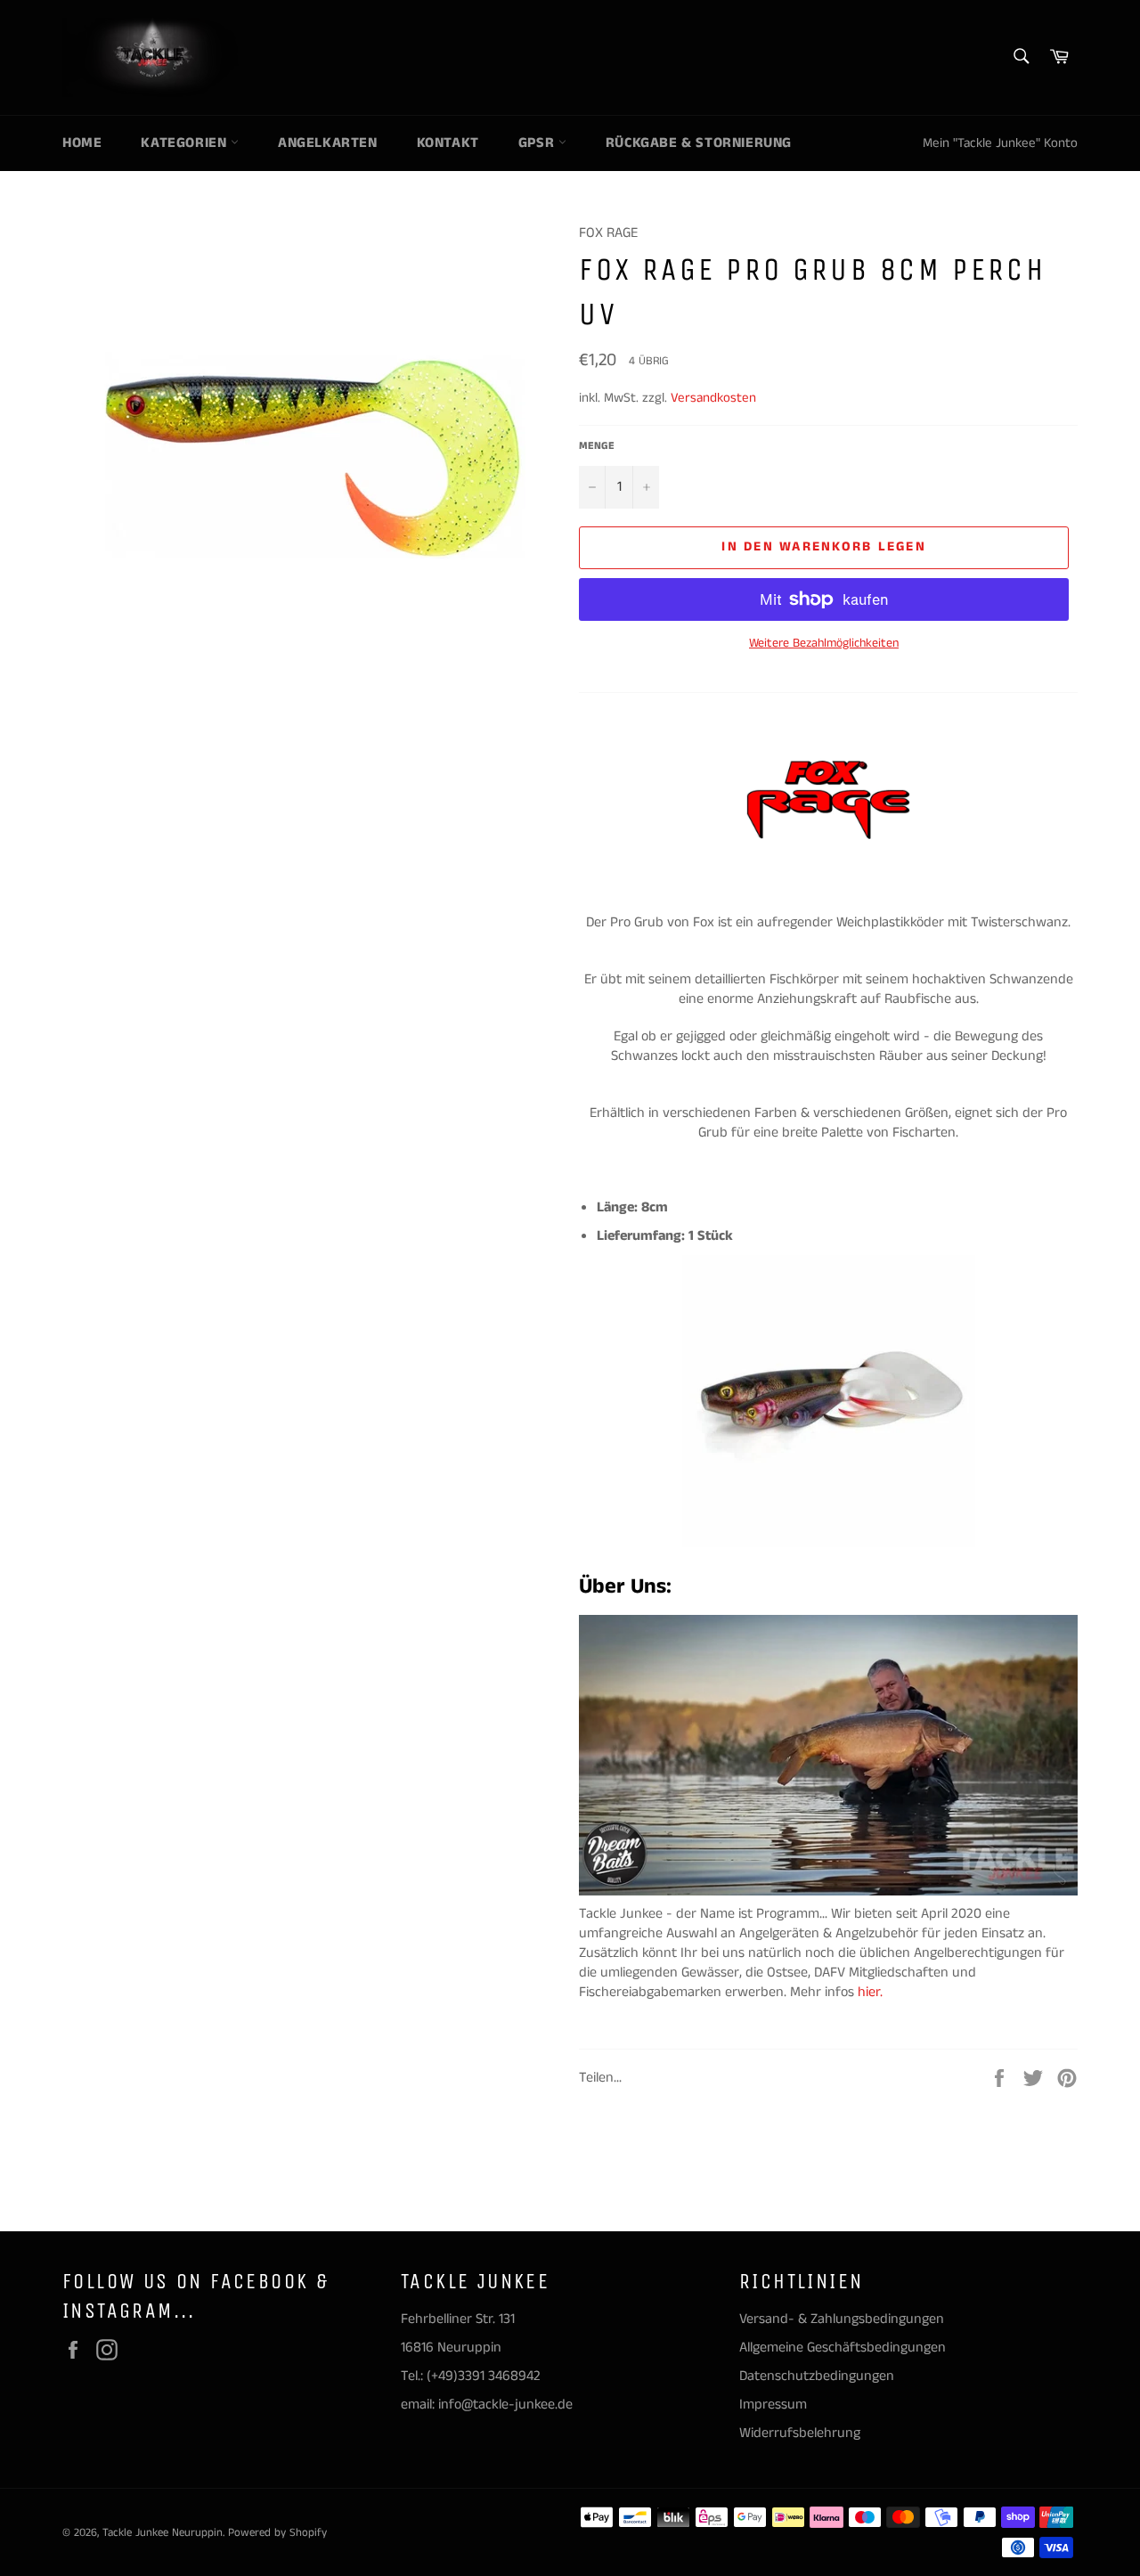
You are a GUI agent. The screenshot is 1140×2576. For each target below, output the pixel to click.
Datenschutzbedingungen (817, 2376)
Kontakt (448, 143)
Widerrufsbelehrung (800, 2433)
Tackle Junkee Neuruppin (163, 2532)
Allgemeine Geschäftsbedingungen (843, 2348)
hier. (872, 1992)
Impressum (773, 2405)
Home (82, 143)
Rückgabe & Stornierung (699, 143)
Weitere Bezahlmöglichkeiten (824, 644)
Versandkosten (713, 398)
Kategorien (186, 143)
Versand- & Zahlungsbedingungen (842, 2319)
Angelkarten (328, 143)
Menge (597, 446)
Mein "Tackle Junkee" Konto (1000, 143)
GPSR (538, 143)
